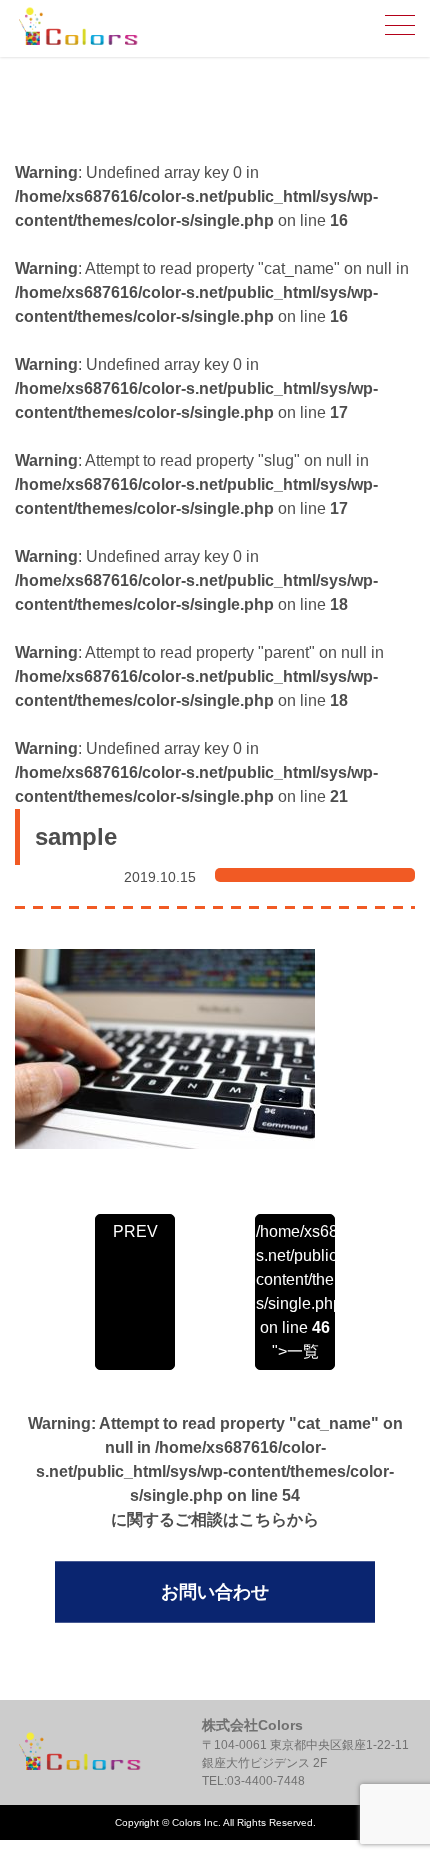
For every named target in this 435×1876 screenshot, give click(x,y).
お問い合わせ (215, 1592)
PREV (135, 1231)
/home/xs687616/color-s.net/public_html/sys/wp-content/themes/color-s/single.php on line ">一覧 (295, 1291)
